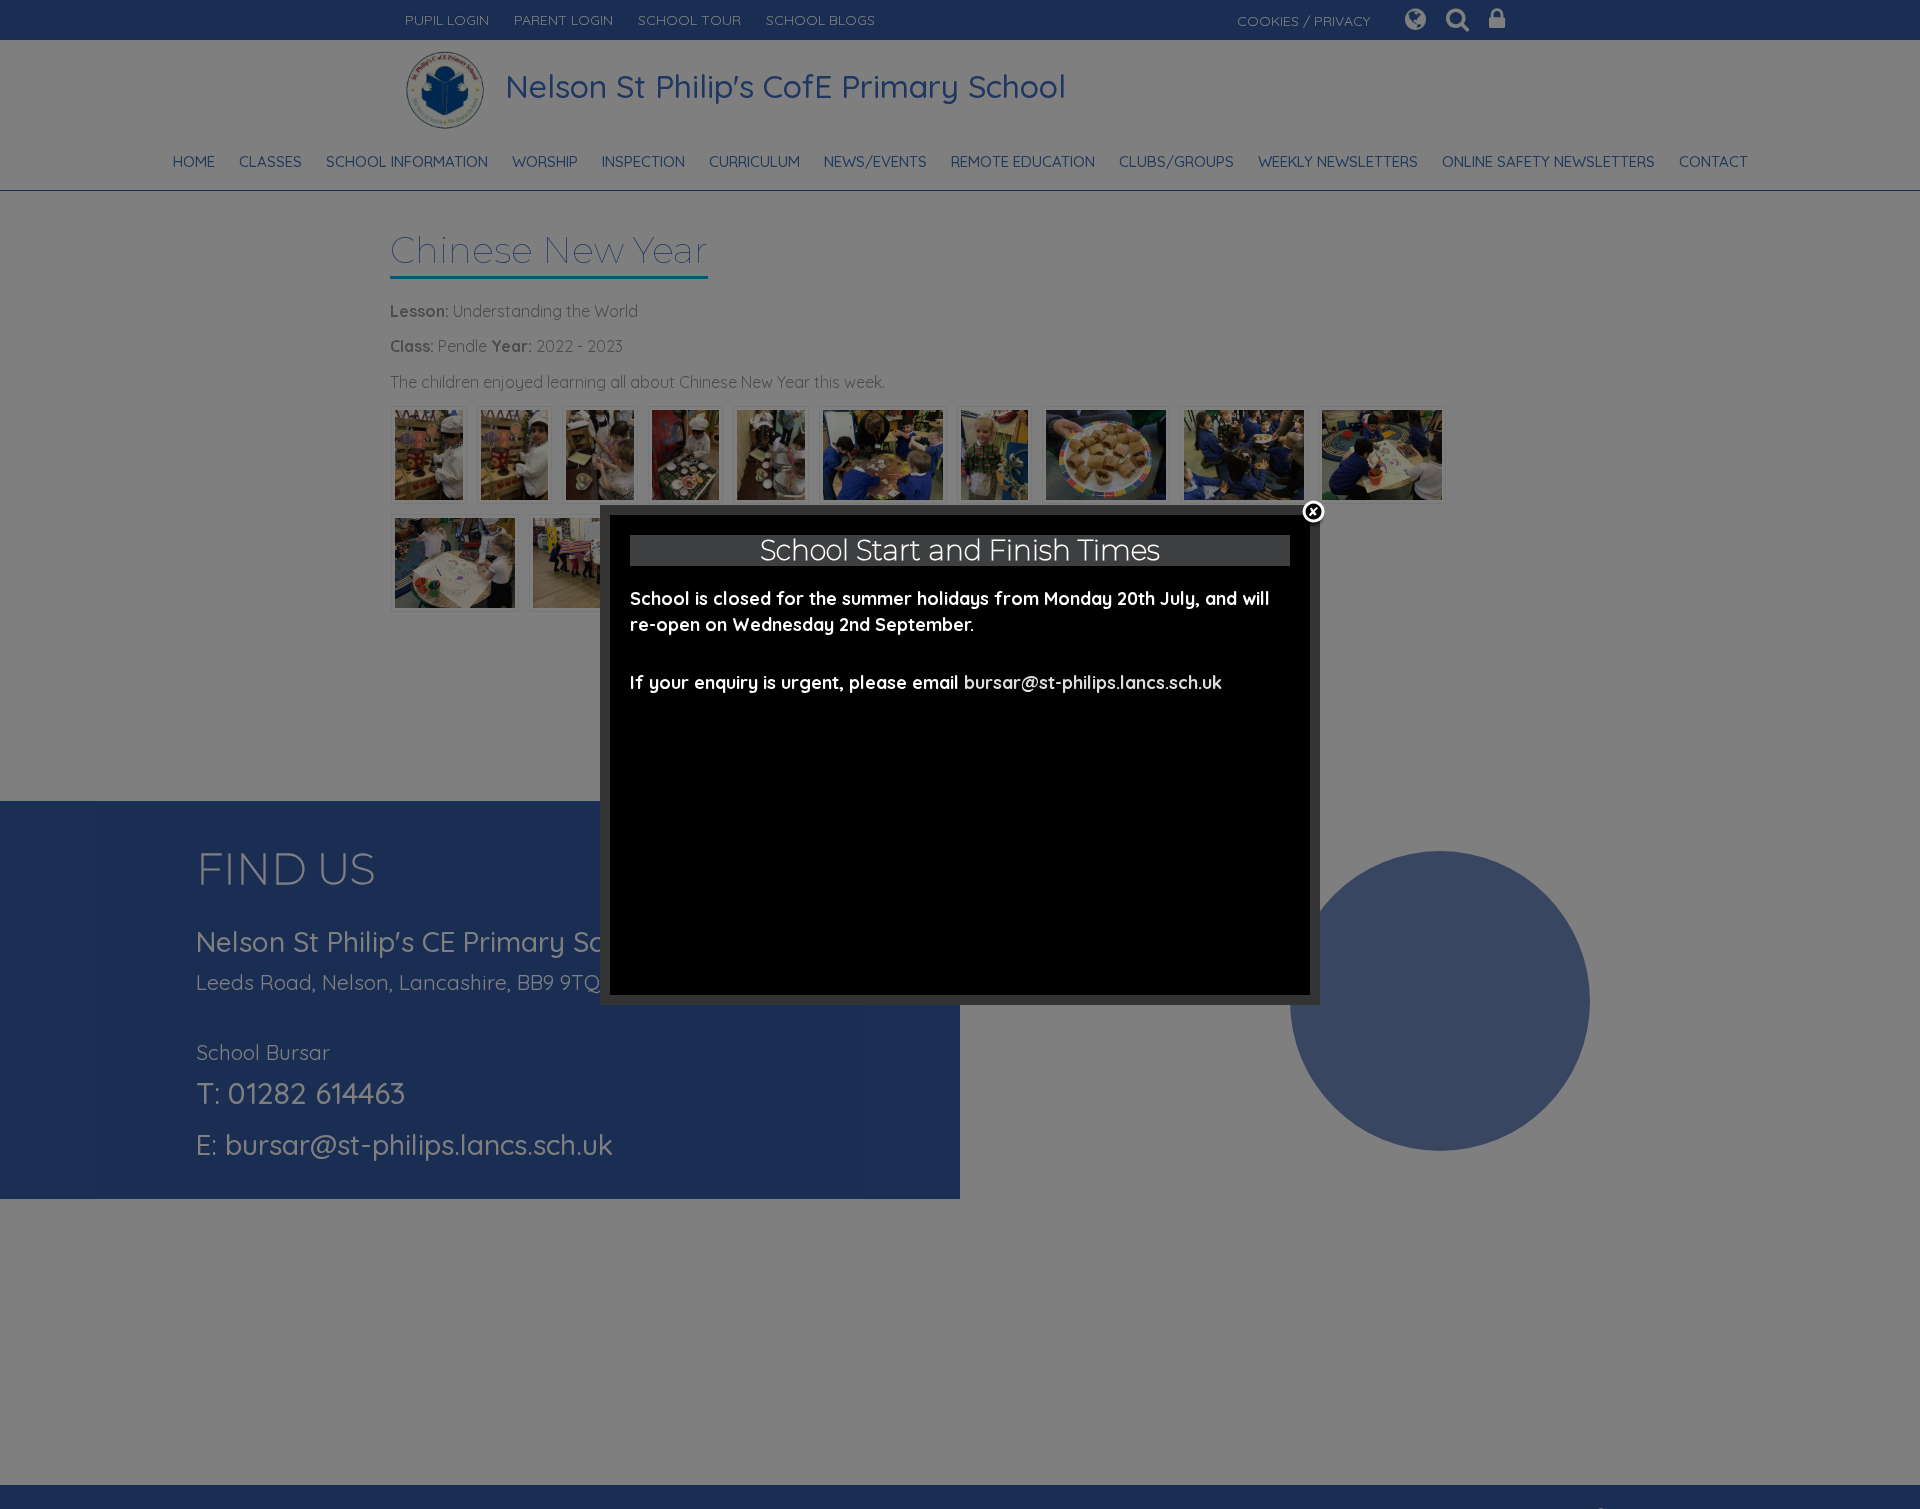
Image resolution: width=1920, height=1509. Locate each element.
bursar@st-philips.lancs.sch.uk (1093, 682)
